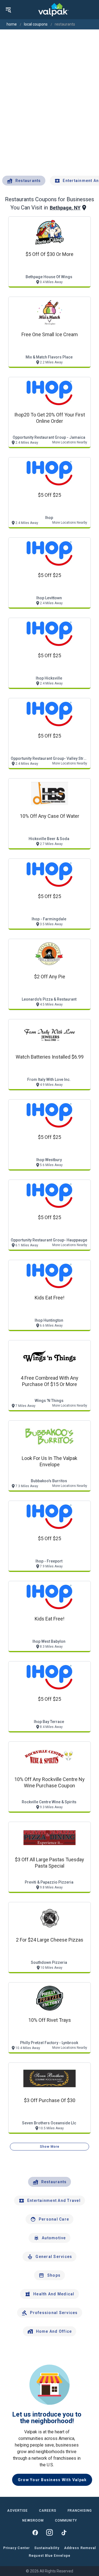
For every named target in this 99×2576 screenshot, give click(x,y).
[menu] (8, 10)
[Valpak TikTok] (64, 2533)
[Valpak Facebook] (35, 2533)
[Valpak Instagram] (50, 2533)
